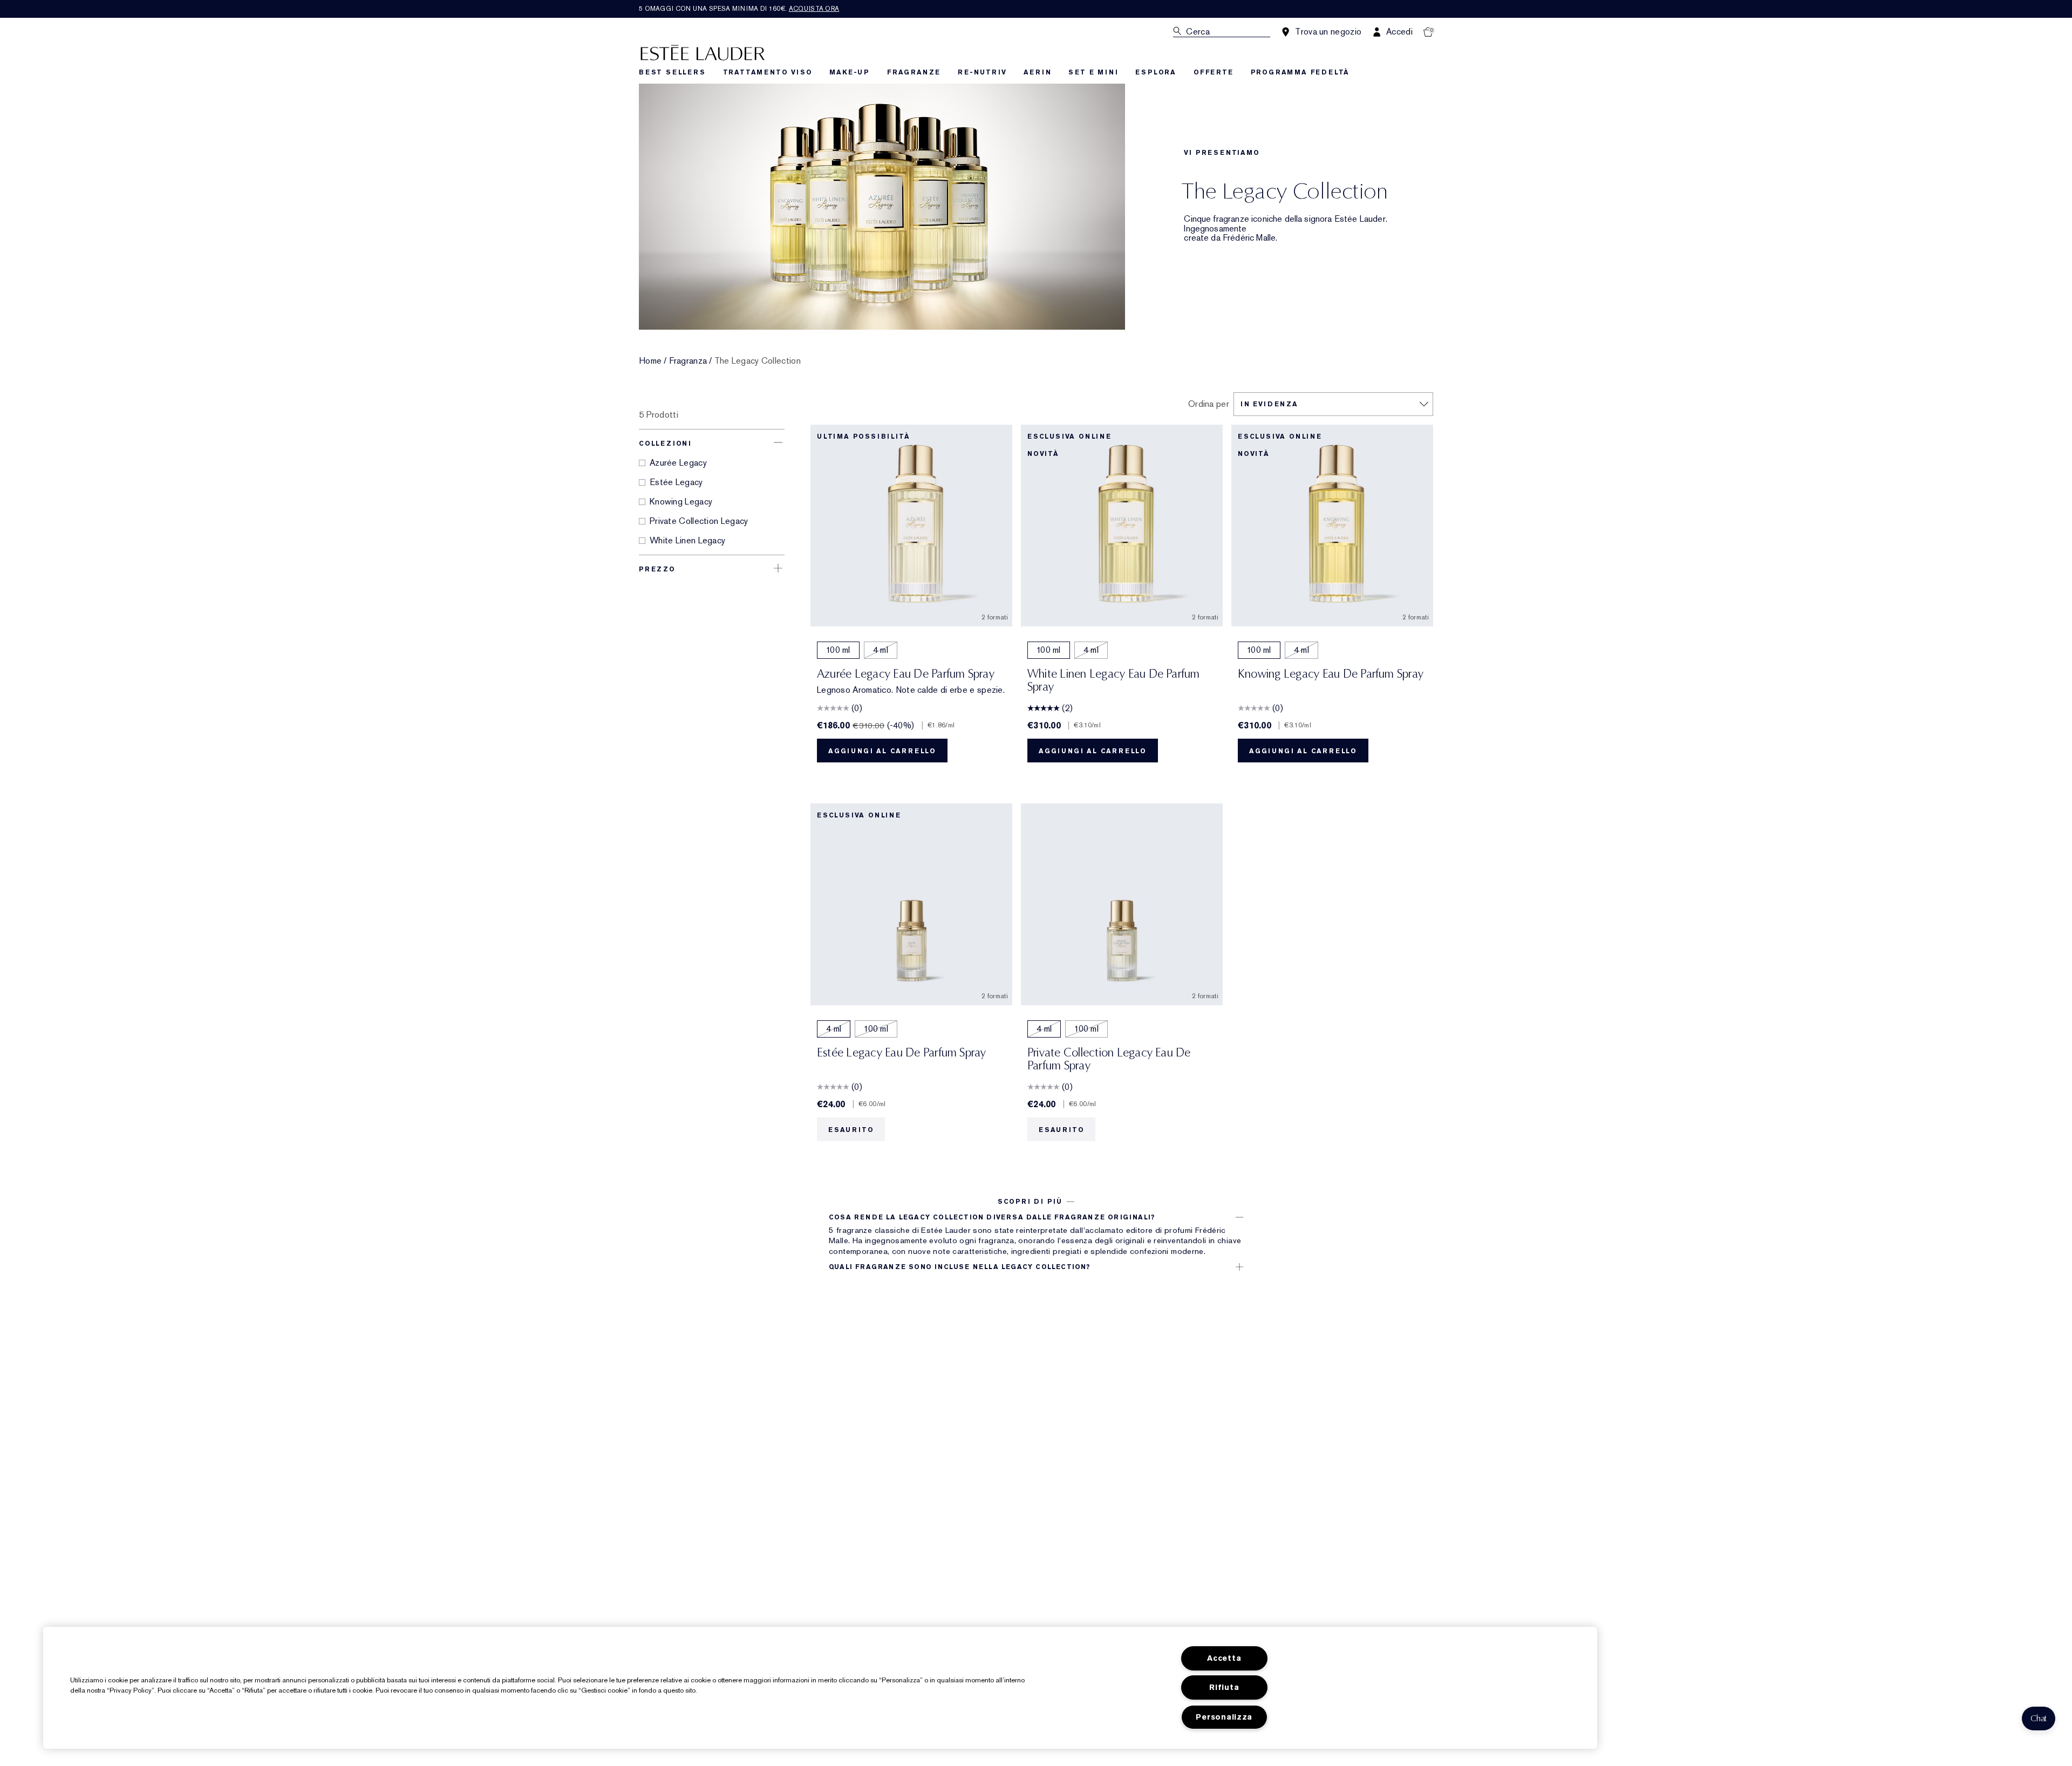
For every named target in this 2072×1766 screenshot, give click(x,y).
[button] (2039, 1719)
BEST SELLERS (672, 72)
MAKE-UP (850, 72)
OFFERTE (1214, 72)
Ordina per (1209, 404)
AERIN (1037, 72)
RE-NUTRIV (982, 72)
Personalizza (1224, 1717)
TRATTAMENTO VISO (768, 72)
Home (650, 361)
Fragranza (688, 361)
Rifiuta (1224, 1687)
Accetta (1224, 1658)
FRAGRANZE (914, 72)
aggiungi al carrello (882, 751)
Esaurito (851, 1130)
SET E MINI (1093, 72)
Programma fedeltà (1300, 72)
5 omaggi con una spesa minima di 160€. (739, 9)
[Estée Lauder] (703, 52)
